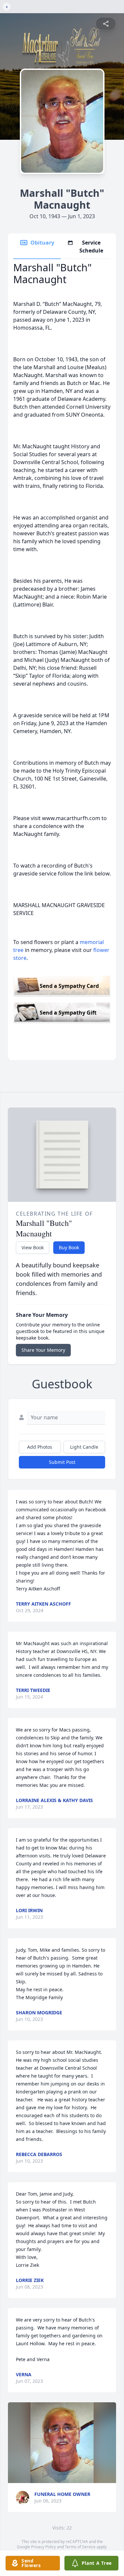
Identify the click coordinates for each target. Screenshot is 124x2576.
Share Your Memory (43, 1350)
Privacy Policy (43, 2547)
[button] (62, 2443)
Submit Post (62, 1462)
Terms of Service (80, 2547)
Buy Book (69, 1247)
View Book (33, 1247)
